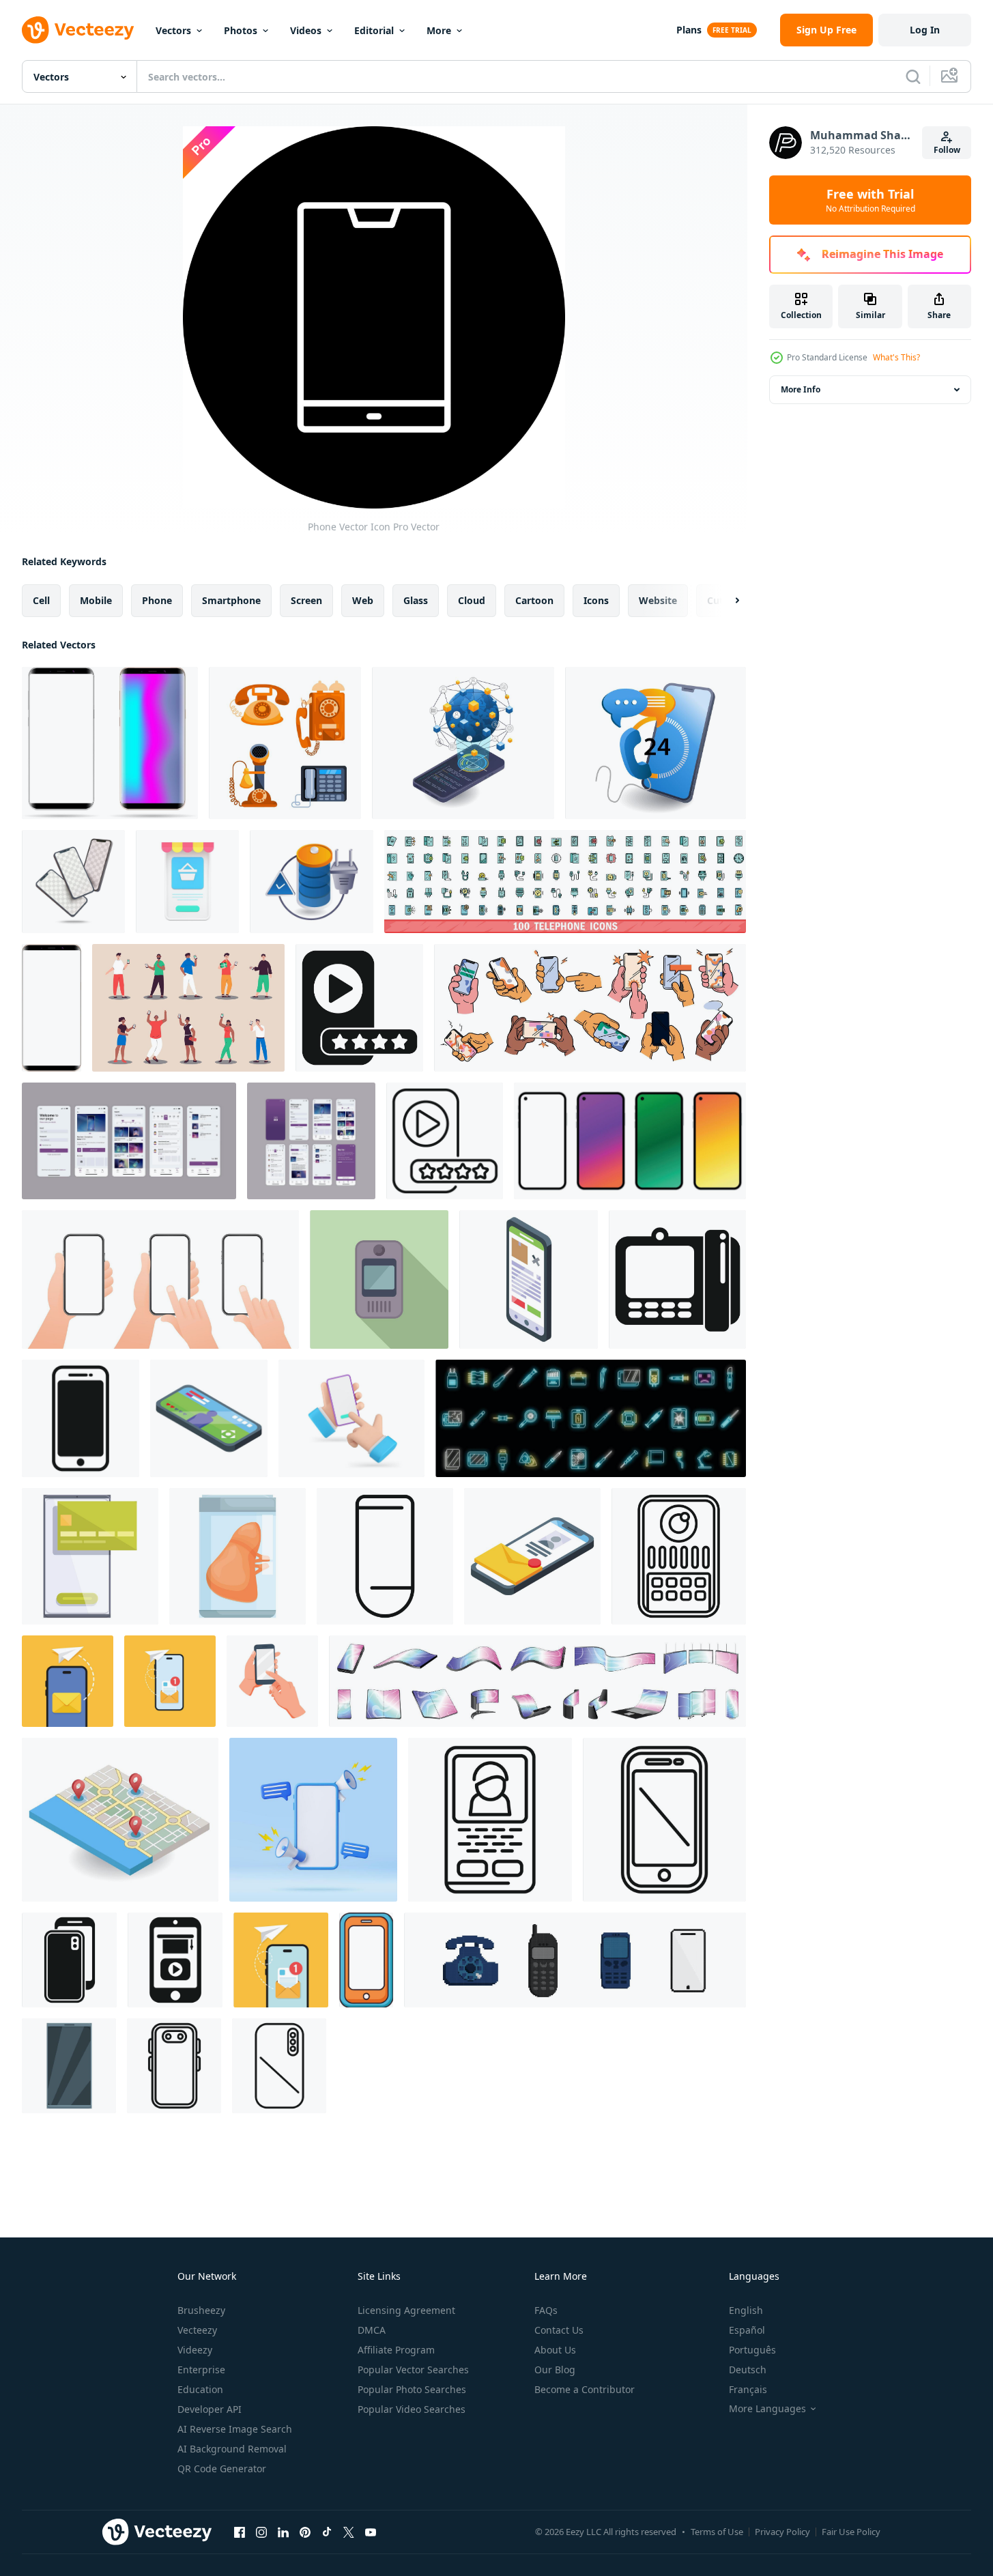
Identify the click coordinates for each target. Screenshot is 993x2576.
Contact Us (559, 2330)
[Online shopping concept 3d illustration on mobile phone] (187, 882)
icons (596, 600)
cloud (472, 600)
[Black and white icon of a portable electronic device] (677, 1279)
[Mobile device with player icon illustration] (175, 1960)
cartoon (534, 600)
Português (752, 2350)
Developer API (210, 2409)
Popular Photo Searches (412, 2389)
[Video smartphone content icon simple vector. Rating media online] (359, 1008)
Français (748, 2389)
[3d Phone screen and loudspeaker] (313, 1820)
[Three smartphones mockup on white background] (73, 882)
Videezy (195, 2350)
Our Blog (555, 2370)
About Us (555, 2350)
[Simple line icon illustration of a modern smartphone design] (174, 2066)
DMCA (372, 2330)
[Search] (913, 76)
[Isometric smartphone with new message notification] (532, 1556)
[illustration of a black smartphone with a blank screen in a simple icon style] (69, 1960)
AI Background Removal (232, 2449)
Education (200, 2389)
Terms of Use (717, 2532)
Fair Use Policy (851, 2532)
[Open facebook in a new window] (240, 2532)
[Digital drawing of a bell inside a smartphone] (238, 1556)
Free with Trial (870, 200)
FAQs (546, 2310)
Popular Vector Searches (413, 2370)
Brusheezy (201, 2310)
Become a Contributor (585, 2389)
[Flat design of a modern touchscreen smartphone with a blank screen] (69, 2066)
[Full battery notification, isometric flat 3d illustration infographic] (312, 882)
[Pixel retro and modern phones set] (575, 1960)
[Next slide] (725, 601)
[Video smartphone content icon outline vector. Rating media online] (445, 1141)
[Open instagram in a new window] (261, 2532)
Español (747, 2330)
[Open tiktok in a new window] (327, 2532)
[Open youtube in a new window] (371, 2532)
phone (157, 600)
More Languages (767, 2409)
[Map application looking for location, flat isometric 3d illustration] (120, 1820)
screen (306, 600)
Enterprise (201, 2370)
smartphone (231, 600)
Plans (689, 30)
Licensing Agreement (406, 2310)
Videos (306, 30)
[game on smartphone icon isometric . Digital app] (209, 1418)
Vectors (173, 30)
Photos (241, 30)
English (746, 2310)
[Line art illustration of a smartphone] (679, 1556)
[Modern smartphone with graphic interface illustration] (90, 1556)
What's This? (896, 357)
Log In (925, 30)
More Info (801, 389)
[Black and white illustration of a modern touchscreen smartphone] (81, 1418)
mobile (96, 600)
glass (416, 600)
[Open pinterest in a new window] (305, 2532)
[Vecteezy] (78, 30)
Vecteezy (197, 2330)
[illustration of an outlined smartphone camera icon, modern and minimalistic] (279, 2066)
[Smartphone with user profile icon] (490, 1820)
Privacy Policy (782, 2532)
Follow (947, 150)
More (439, 30)
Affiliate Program (396, 2350)
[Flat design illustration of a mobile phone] (379, 1279)
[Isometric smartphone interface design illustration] (529, 1279)
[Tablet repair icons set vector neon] (591, 1418)
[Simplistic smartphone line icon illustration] (664, 1820)
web (363, 600)
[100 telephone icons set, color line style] (565, 882)
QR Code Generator (222, 2468)
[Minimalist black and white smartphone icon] (385, 1556)
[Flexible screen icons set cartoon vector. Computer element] (537, 1681)
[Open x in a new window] (349, 2532)
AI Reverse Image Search (235, 2429)
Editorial (374, 30)
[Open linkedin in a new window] (283, 2532)
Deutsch (748, 2370)
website (658, 600)
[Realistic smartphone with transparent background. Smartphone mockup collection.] (630, 1141)
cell (41, 600)
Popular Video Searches (412, 2409)
